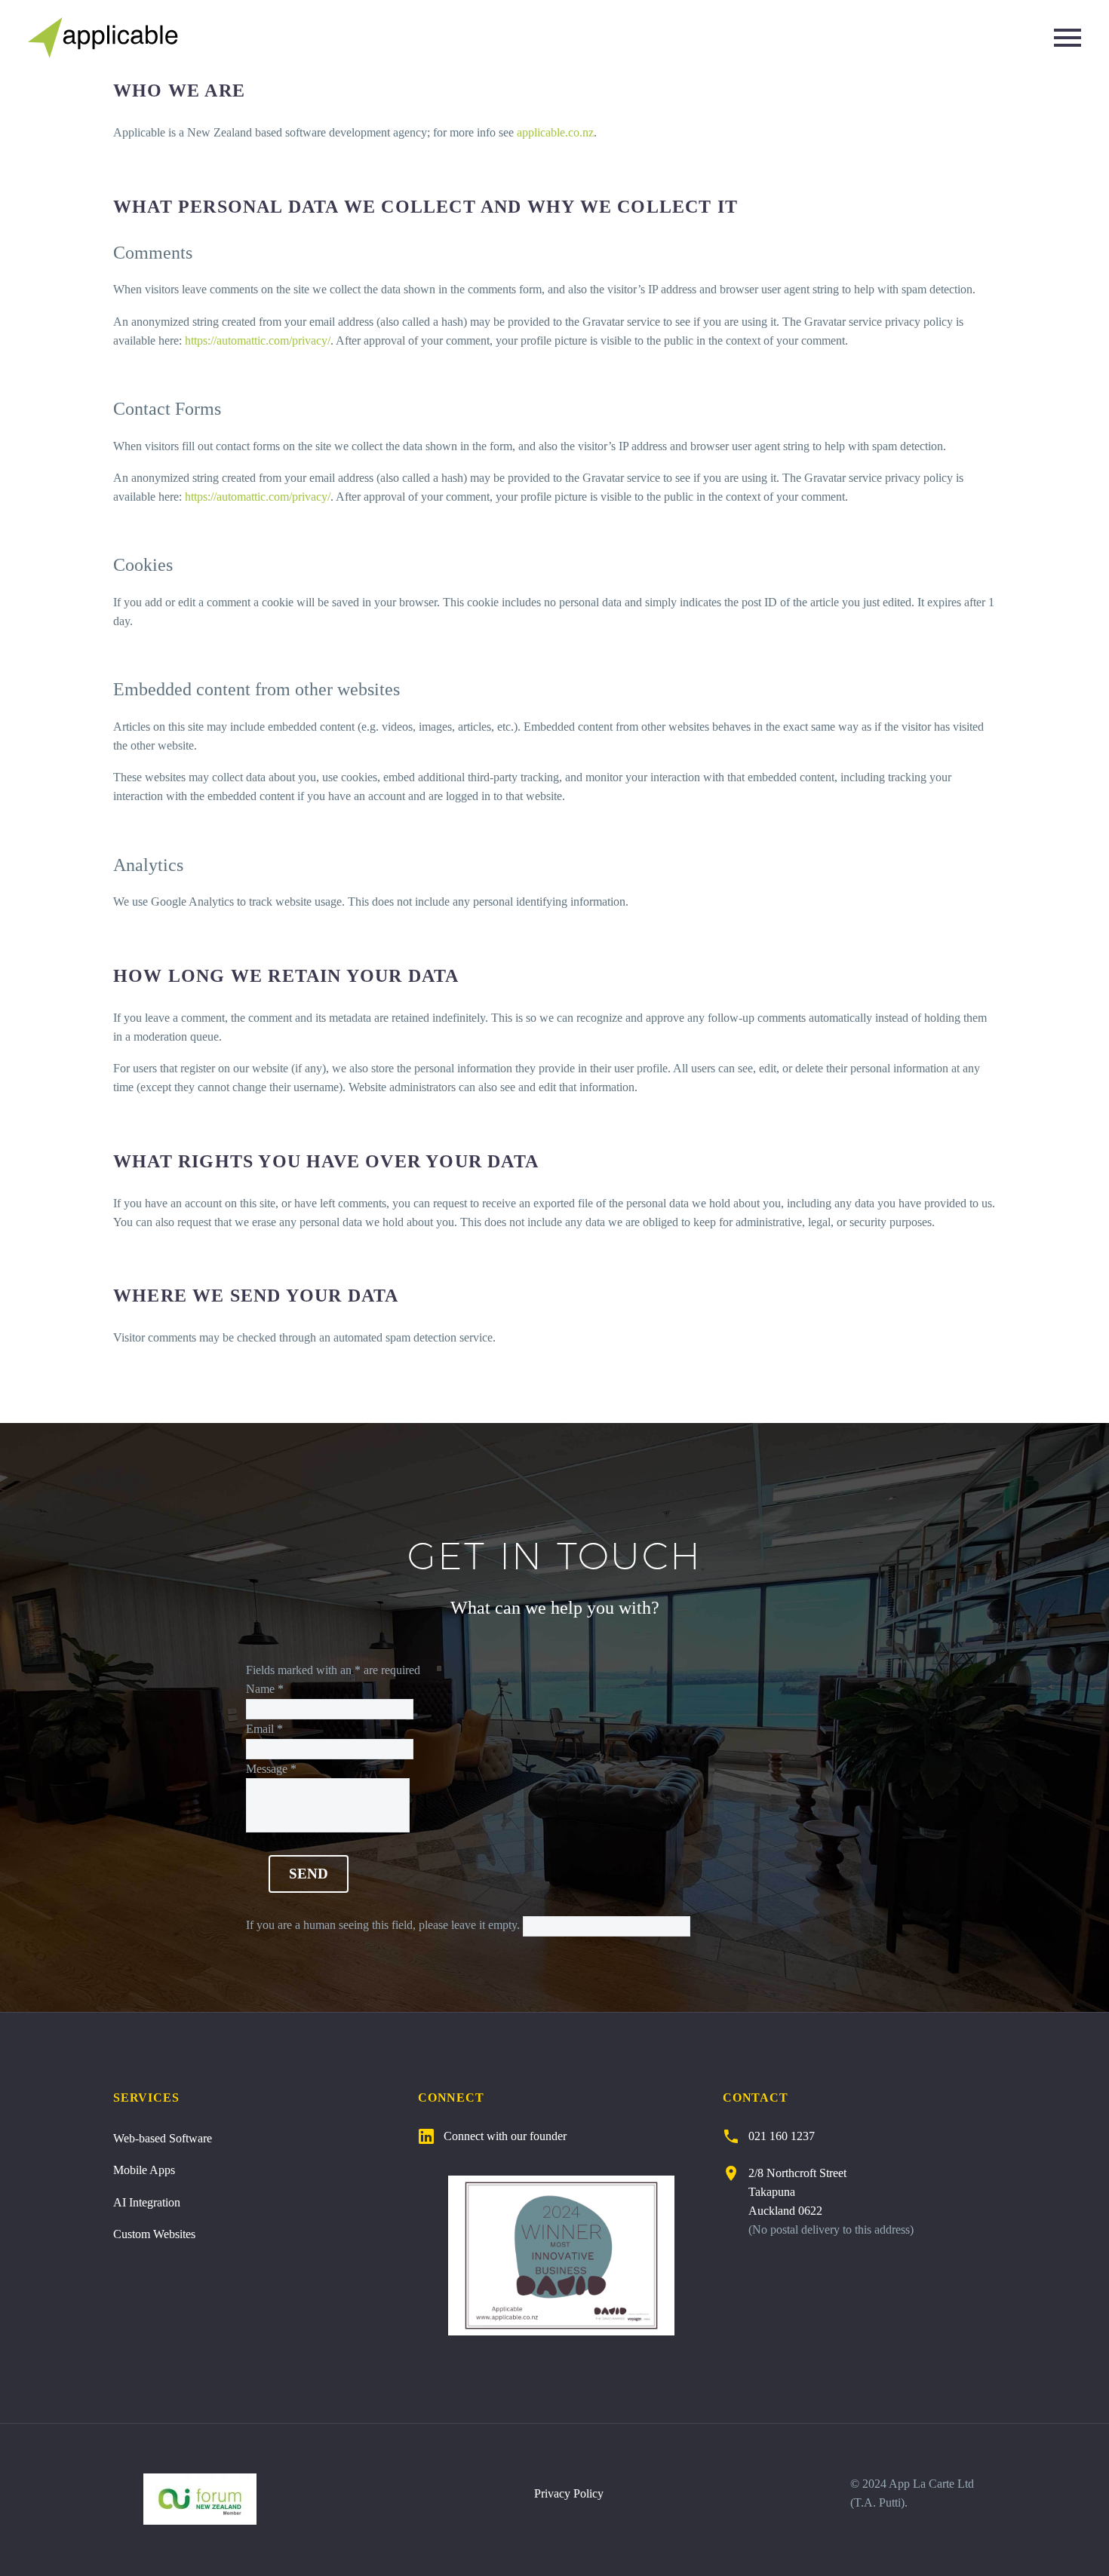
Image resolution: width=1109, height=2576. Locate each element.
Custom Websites (154, 2234)
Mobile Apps (144, 2170)
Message (271, 1769)
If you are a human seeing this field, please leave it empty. (384, 1925)
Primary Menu (1068, 38)
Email (264, 1729)
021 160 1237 (782, 2136)
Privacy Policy (569, 2493)
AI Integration (147, 2202)
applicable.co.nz (555, 132)
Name (265, 1689)
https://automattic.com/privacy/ (258, 340)
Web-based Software (163, 2138)
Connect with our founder (505, 2136)
